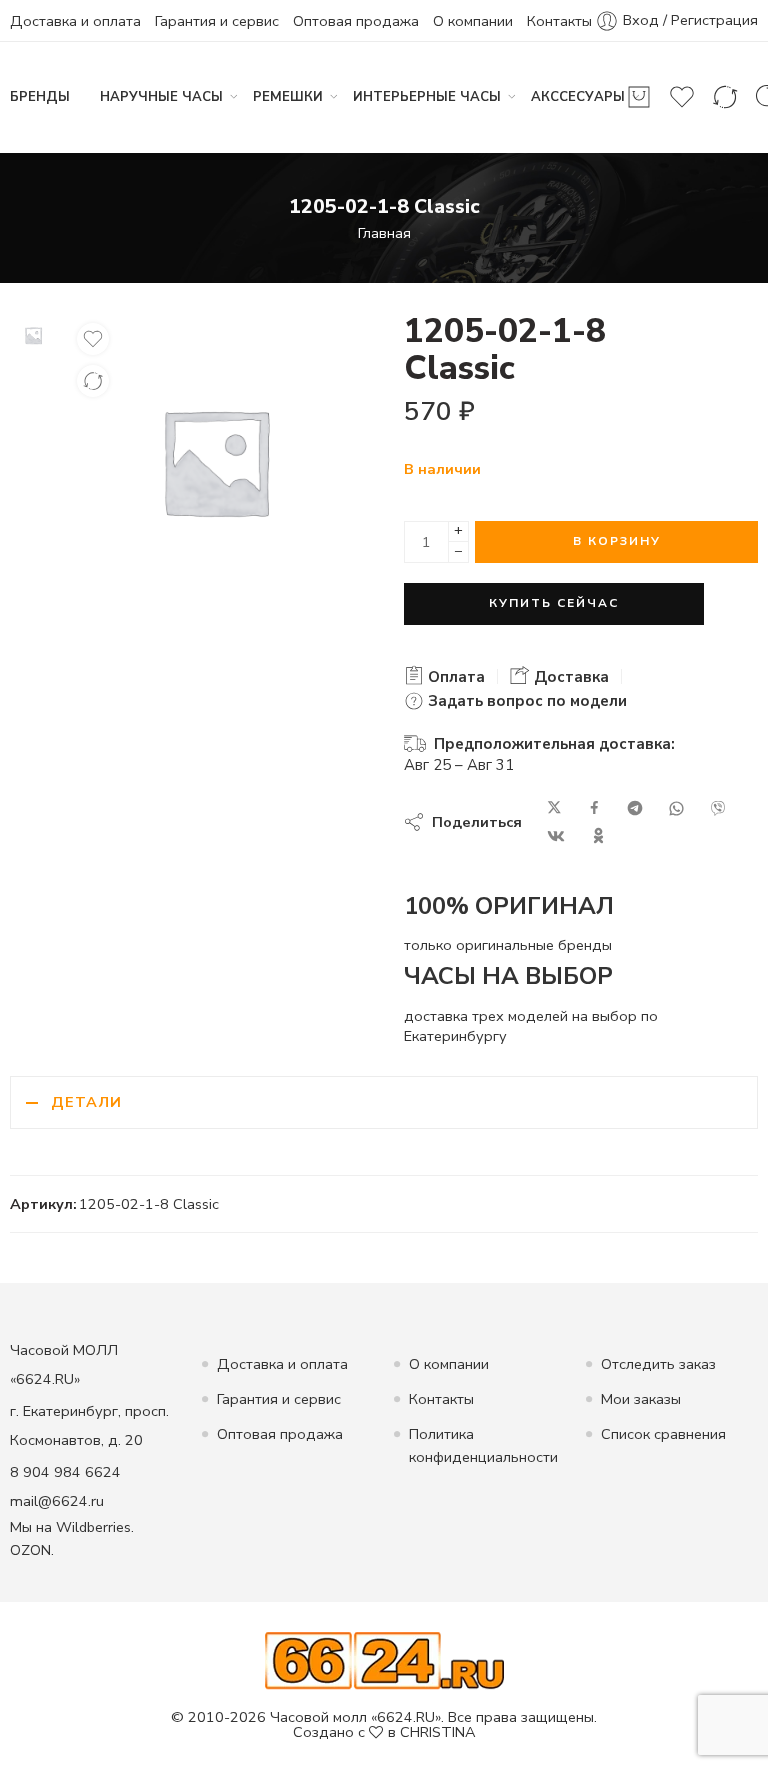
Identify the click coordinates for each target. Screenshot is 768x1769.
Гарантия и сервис (217, 21)
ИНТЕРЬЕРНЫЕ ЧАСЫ (427, 97)
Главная (384, 233)
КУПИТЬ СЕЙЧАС (554, 603)
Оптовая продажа (356, 21)
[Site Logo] (384, 1660)
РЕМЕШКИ (288, 97)
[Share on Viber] (718, 808)
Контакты (559, 21)
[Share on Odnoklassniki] (598, 836)
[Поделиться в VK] (556, 836)
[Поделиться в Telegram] (635, 808)
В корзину (617, 541)
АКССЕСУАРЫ (578, 97)
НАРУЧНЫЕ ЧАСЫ (161, 97)
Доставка (569, 677)
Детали (86, 1102)
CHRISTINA (438, 1732)
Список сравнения (663, 1434)
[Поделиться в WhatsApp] (676, 808)
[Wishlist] (93, 339)
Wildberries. (95, 1527)
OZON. (32, 1550)
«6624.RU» (406, 1717)
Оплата (454, 677)
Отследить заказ (658, 1364)
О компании (473, 21)
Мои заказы (641, 1399)
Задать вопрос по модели (525, 701)
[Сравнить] (93, 381)
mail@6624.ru (57, 1501)
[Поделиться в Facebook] (594, 808)
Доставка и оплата (75, 21)
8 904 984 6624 (65, 1472)
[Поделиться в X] (554, 808)
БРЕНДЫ (40, 97)
